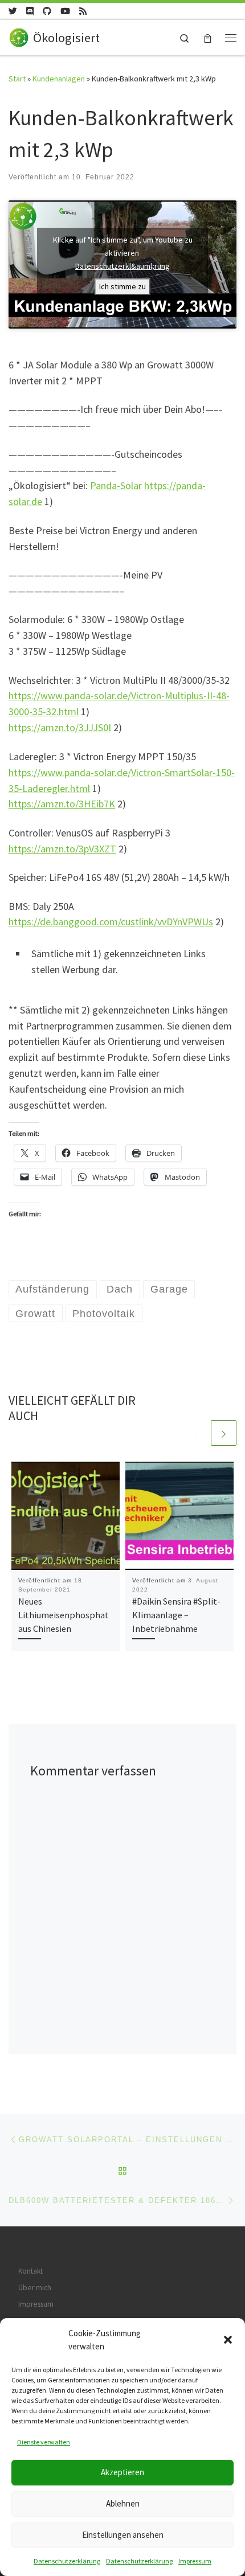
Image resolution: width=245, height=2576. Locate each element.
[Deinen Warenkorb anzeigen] (208, 37)
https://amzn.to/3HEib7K (62, 804)
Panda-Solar (116, 485)
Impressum (195, 2561)
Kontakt (30, 2271)
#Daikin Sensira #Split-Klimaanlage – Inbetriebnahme (176, 1615)
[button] (228, 2340)
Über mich (35, 2288)
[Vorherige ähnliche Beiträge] (196, 1433)
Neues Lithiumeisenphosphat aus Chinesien (64, 1615)
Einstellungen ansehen (123, 2535)
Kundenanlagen (59, 79)
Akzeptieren (122, 2472)
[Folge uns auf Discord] (30, 11)
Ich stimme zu (122, 286)
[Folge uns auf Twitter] (13, 11)
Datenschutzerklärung (67, 2561)
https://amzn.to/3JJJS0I (60, 727)
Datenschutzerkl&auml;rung (122, 266)
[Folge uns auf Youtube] (65, 11)
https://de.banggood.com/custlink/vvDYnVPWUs (111, 922)
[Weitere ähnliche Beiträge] (224, 1433)
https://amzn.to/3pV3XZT (62, 849)
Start (17, 79)
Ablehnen (123, 2503)
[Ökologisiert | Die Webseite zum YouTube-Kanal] (19, 36)
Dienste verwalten (44, 2442)
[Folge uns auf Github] (47, 11)
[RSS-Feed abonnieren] (83, 11)
